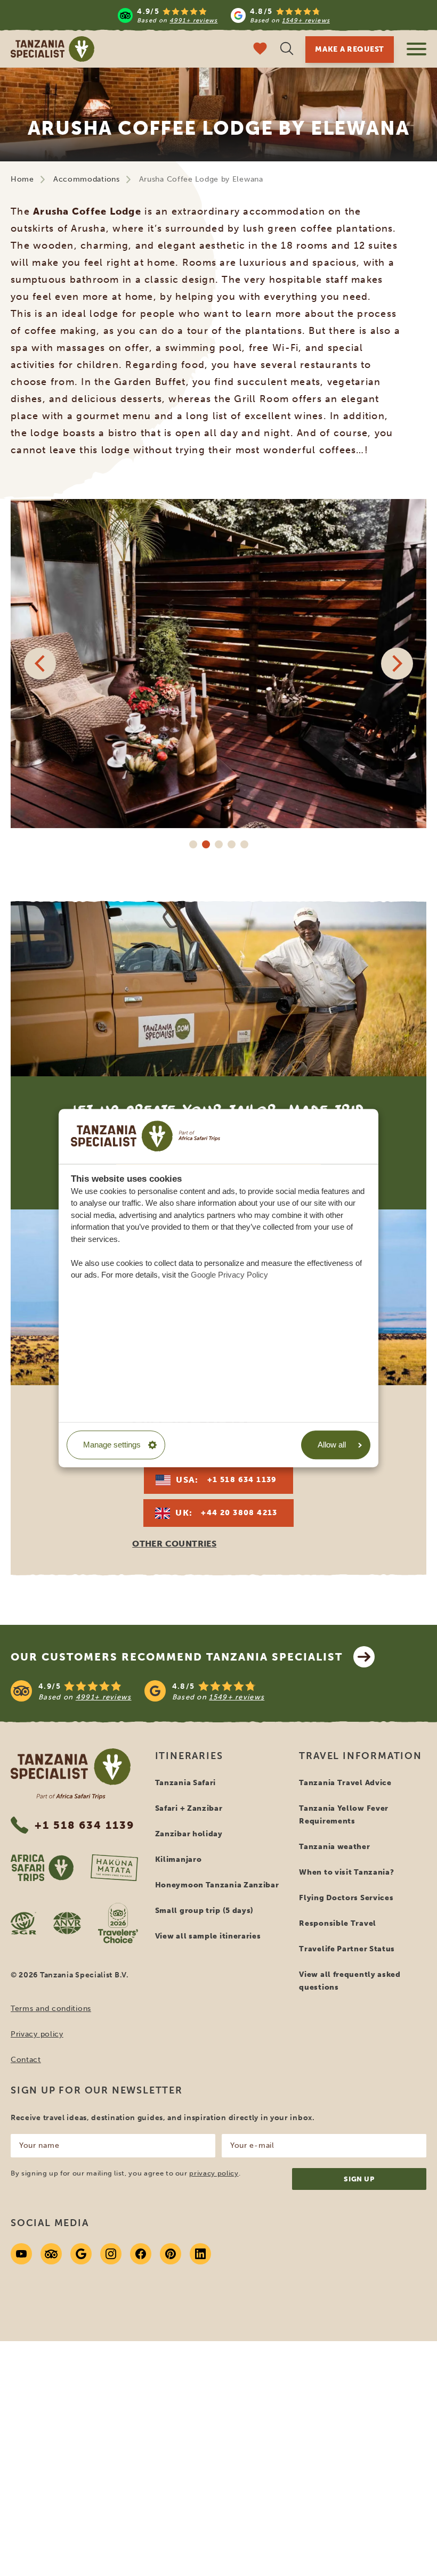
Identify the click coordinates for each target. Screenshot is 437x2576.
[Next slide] (397, 664)
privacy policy (214, 2173)
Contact (26, 2060)
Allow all (332, 1445)
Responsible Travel (338, 1923)
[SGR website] (23, 1923)
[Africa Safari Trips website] (42, 1868)
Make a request (350, 49)
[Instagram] (111, 2254)
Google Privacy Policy (229, 1275)
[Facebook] (141, 2254)
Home (22, 179)
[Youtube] (21, 2254)
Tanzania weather (334, 1847)
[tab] (193, 844)
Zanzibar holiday (189, 1834)
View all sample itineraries (208, 1936)
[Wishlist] (260, 50)
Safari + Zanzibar (189, 1808)
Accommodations (87, 179)
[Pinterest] (171, 2254)
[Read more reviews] (224, 15)
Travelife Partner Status (347, 1949)
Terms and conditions (51, 2009)
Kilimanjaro (179, 1859)
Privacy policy (37, 2034)
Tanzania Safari (186, 1783)
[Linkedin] (200, 2254)
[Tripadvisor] (51, 2254)
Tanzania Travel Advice (345, 1783)
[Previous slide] (40, 664)
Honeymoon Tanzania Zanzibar (217, 1885)
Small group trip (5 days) (205, 1911)
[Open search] (287, 50)
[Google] (81, 2254)
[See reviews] (218, 1691)
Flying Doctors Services (346, 1898)
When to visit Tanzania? (346, 1872)
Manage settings (112, 1445)
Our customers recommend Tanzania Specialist (177, 1657)
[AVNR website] (67, 1923)
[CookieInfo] (145, 1136)
